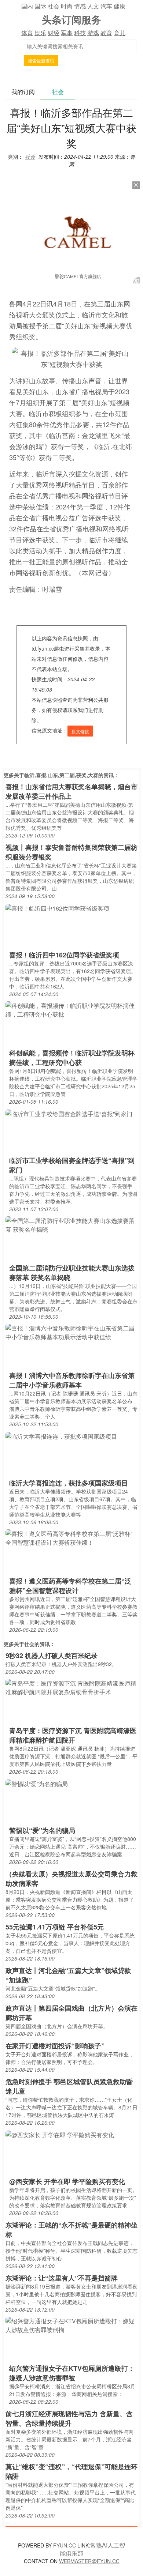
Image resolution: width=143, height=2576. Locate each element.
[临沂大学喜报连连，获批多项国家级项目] (61, 1436)
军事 (67, 33)
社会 (54, 6)
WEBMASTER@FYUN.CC (89, 2561)
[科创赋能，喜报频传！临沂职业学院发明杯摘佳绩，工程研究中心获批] (71, 1010)
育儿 (120, 33)
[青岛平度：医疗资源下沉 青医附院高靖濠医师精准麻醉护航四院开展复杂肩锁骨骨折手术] (71, 1687)
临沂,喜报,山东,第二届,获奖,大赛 (61, 775)
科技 (80, 33)
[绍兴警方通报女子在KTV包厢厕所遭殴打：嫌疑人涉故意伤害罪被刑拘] (71, 2325)
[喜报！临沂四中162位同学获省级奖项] (57, 907)
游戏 (93, 33)
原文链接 (80, 731)
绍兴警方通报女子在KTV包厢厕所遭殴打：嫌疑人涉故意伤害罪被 (72, 2373)
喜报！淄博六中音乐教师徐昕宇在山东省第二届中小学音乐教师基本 (72, 1380)
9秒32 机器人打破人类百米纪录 (52, 1656)
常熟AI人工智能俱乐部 (92, 2549)
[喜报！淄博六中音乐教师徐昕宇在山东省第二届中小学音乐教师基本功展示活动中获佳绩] (71, 1332)
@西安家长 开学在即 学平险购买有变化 (67, 2181)
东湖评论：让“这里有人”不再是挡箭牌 (62, 2278)
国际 (40, 6)
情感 (80, 6)
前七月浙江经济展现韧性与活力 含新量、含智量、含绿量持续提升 (69, 2418)
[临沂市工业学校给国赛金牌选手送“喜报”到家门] (69, 1113)
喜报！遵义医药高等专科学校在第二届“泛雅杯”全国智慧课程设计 (70, 1586)
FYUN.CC (65, 2545)
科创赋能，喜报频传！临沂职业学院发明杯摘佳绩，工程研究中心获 (72, 1058)
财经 (54, 33)
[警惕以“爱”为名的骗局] (37, 1783)
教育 (106, 33)
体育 (27, 33)
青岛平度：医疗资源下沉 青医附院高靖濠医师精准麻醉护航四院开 (73, 1735)
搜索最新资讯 (41, 61)
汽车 (106, 6)
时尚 (67, 6)
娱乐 (40, 33)
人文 (93, 6)
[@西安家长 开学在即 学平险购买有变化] (60, 2134)
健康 (120, 6)
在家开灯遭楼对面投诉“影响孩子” (55, 2046)
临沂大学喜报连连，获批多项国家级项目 (69, 1483)
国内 (27, 6)
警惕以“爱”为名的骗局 (42, 1830)
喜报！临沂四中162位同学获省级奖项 (64, 955)
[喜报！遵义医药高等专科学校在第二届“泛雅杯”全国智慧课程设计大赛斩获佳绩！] (71, 1538)
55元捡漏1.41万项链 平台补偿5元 (55, 1927)
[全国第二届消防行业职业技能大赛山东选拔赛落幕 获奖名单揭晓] (71, 1225)
